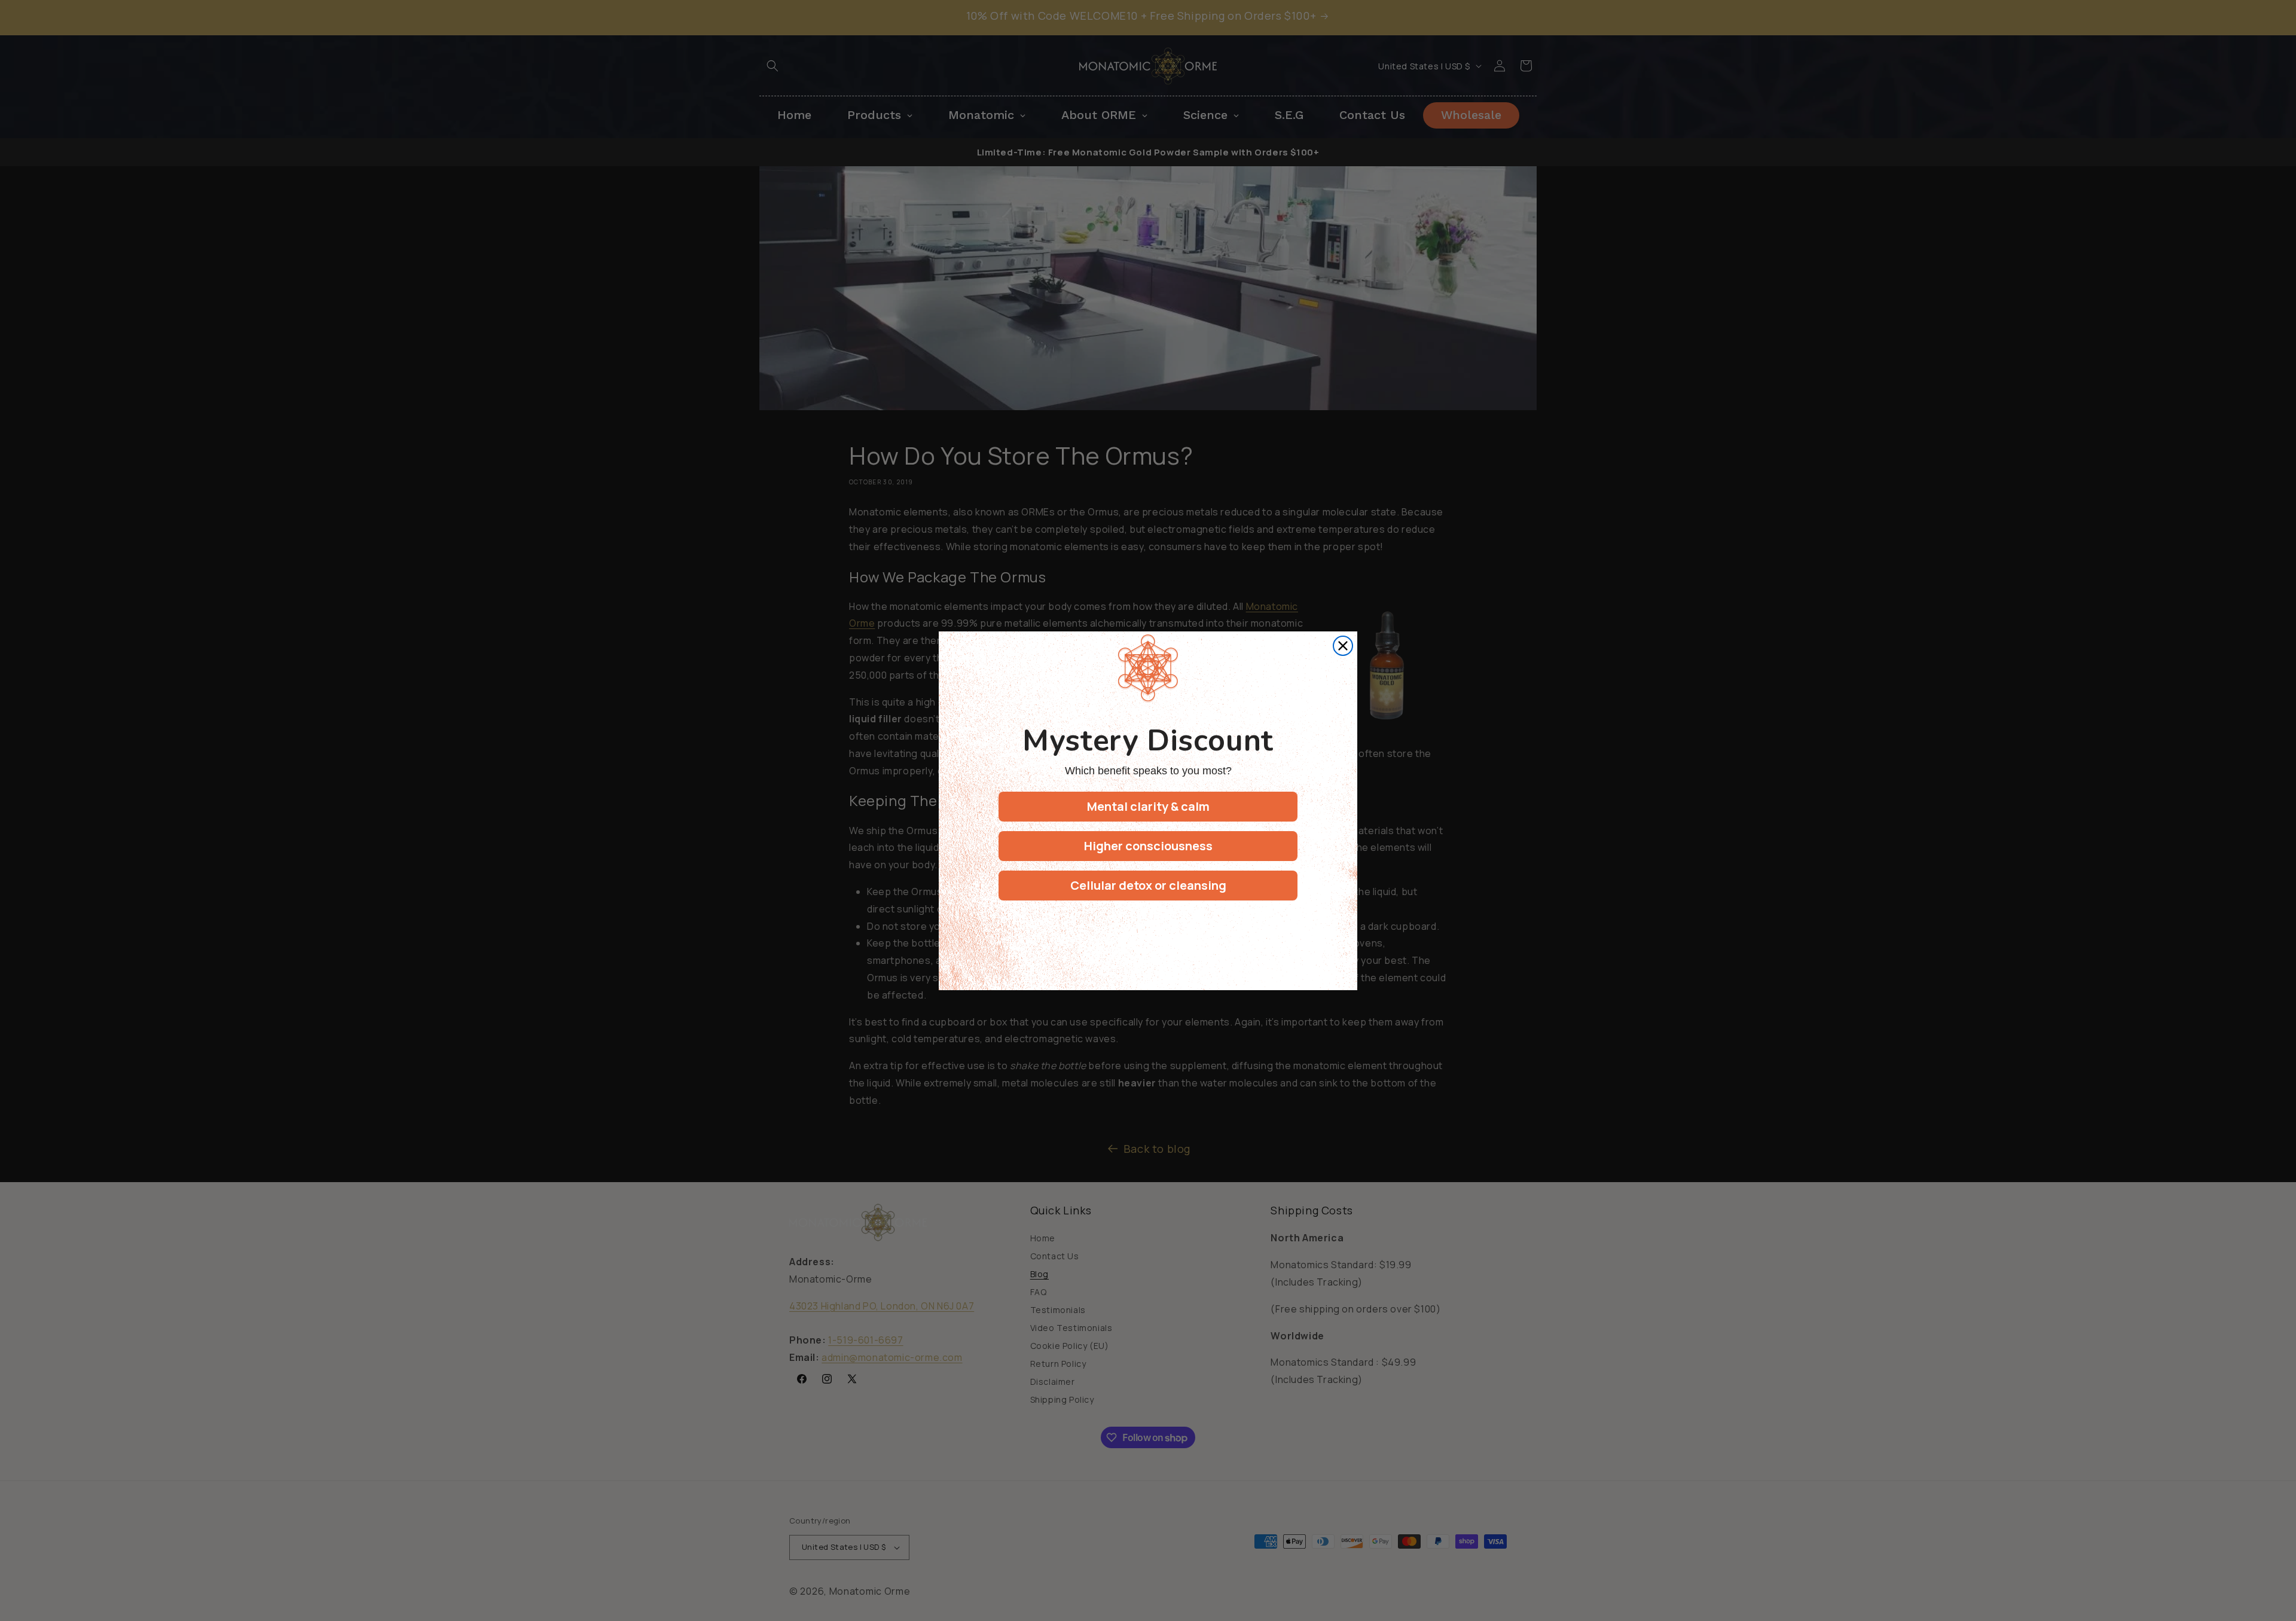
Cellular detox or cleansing (1148, 885)
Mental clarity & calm (1148, 806)
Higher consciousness (1148, 846)
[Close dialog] (1343, 646)
